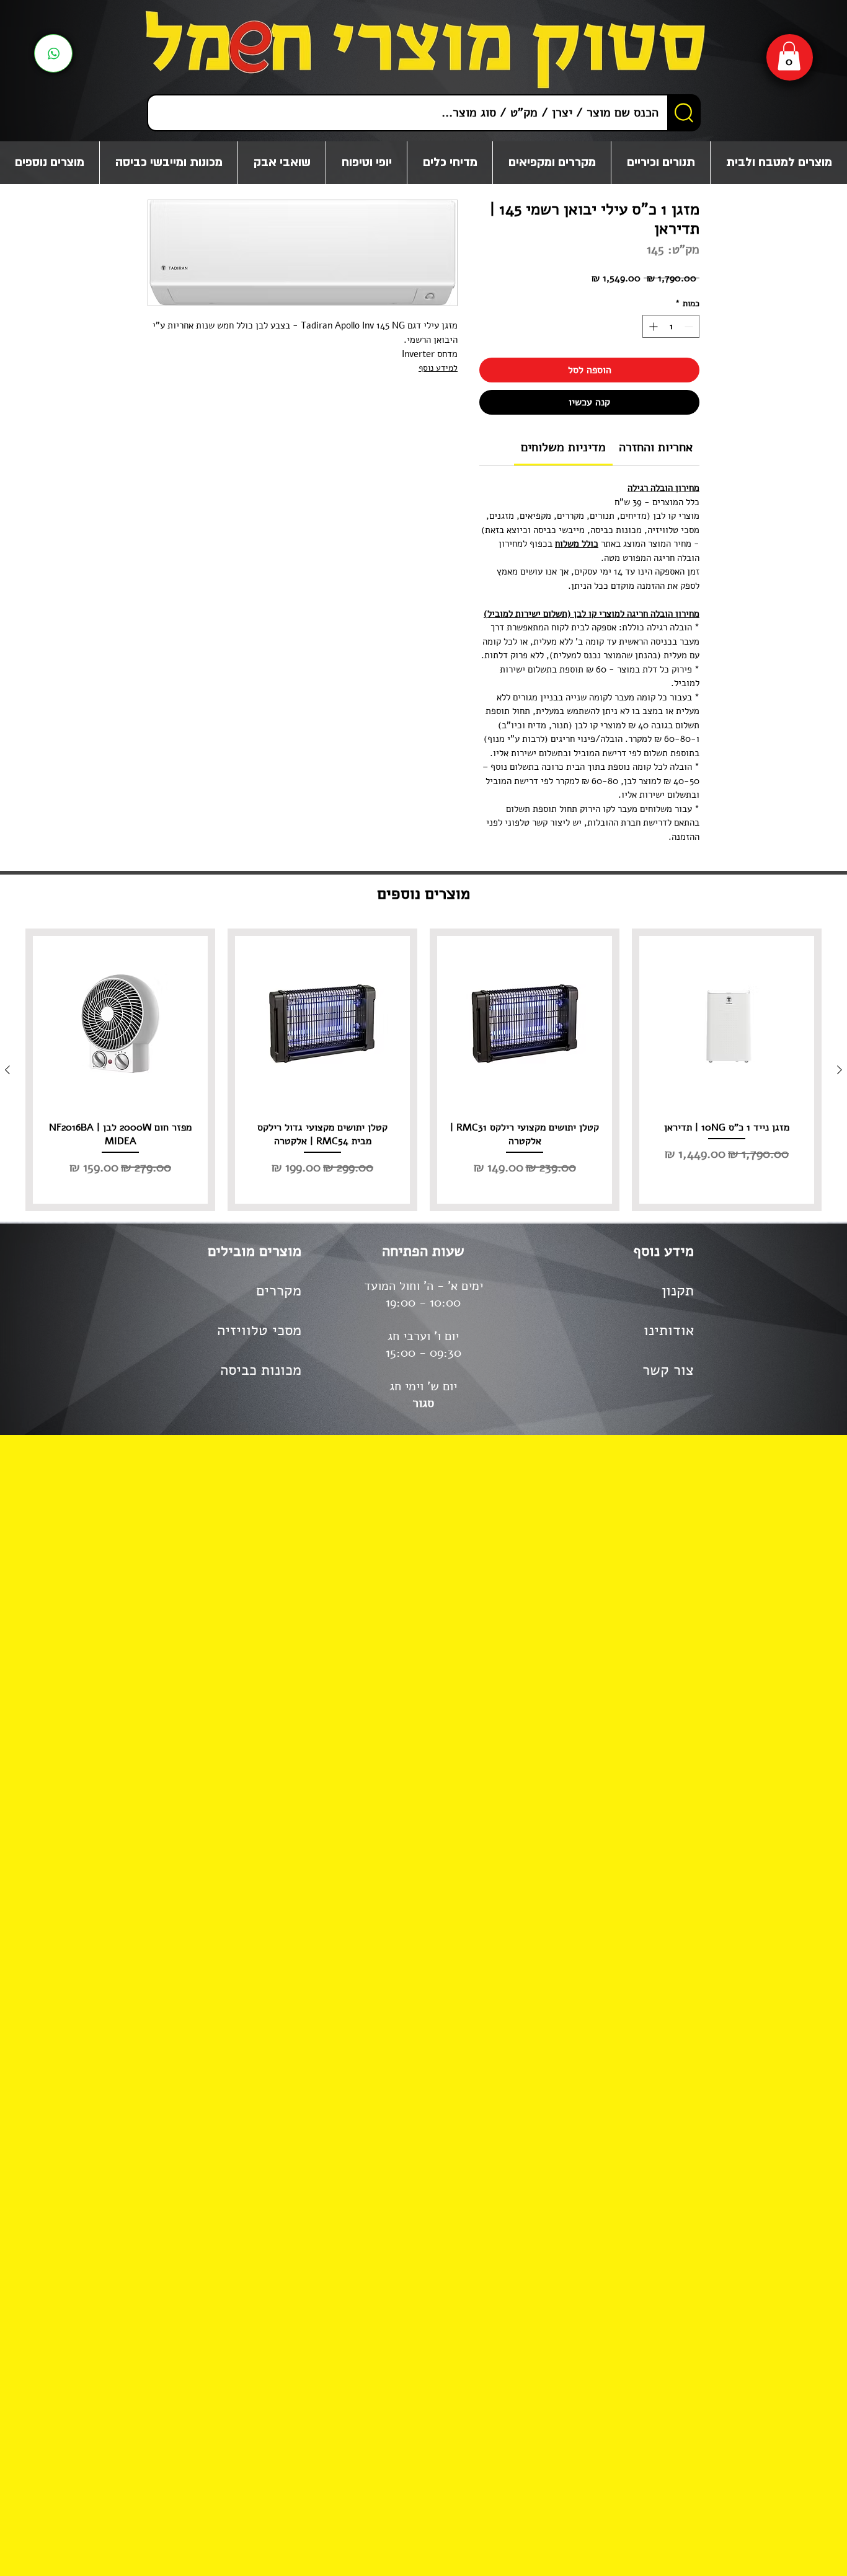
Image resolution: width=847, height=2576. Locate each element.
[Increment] (652, 326)
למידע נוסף (438, 368)
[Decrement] (690, 326)
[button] (789, 56)
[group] (423, 1070)
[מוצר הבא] (7, 1070)
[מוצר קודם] (840, 1070)
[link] (563, 447)
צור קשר (668, 1370)
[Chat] (53, 53)
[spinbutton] (671, 326)
